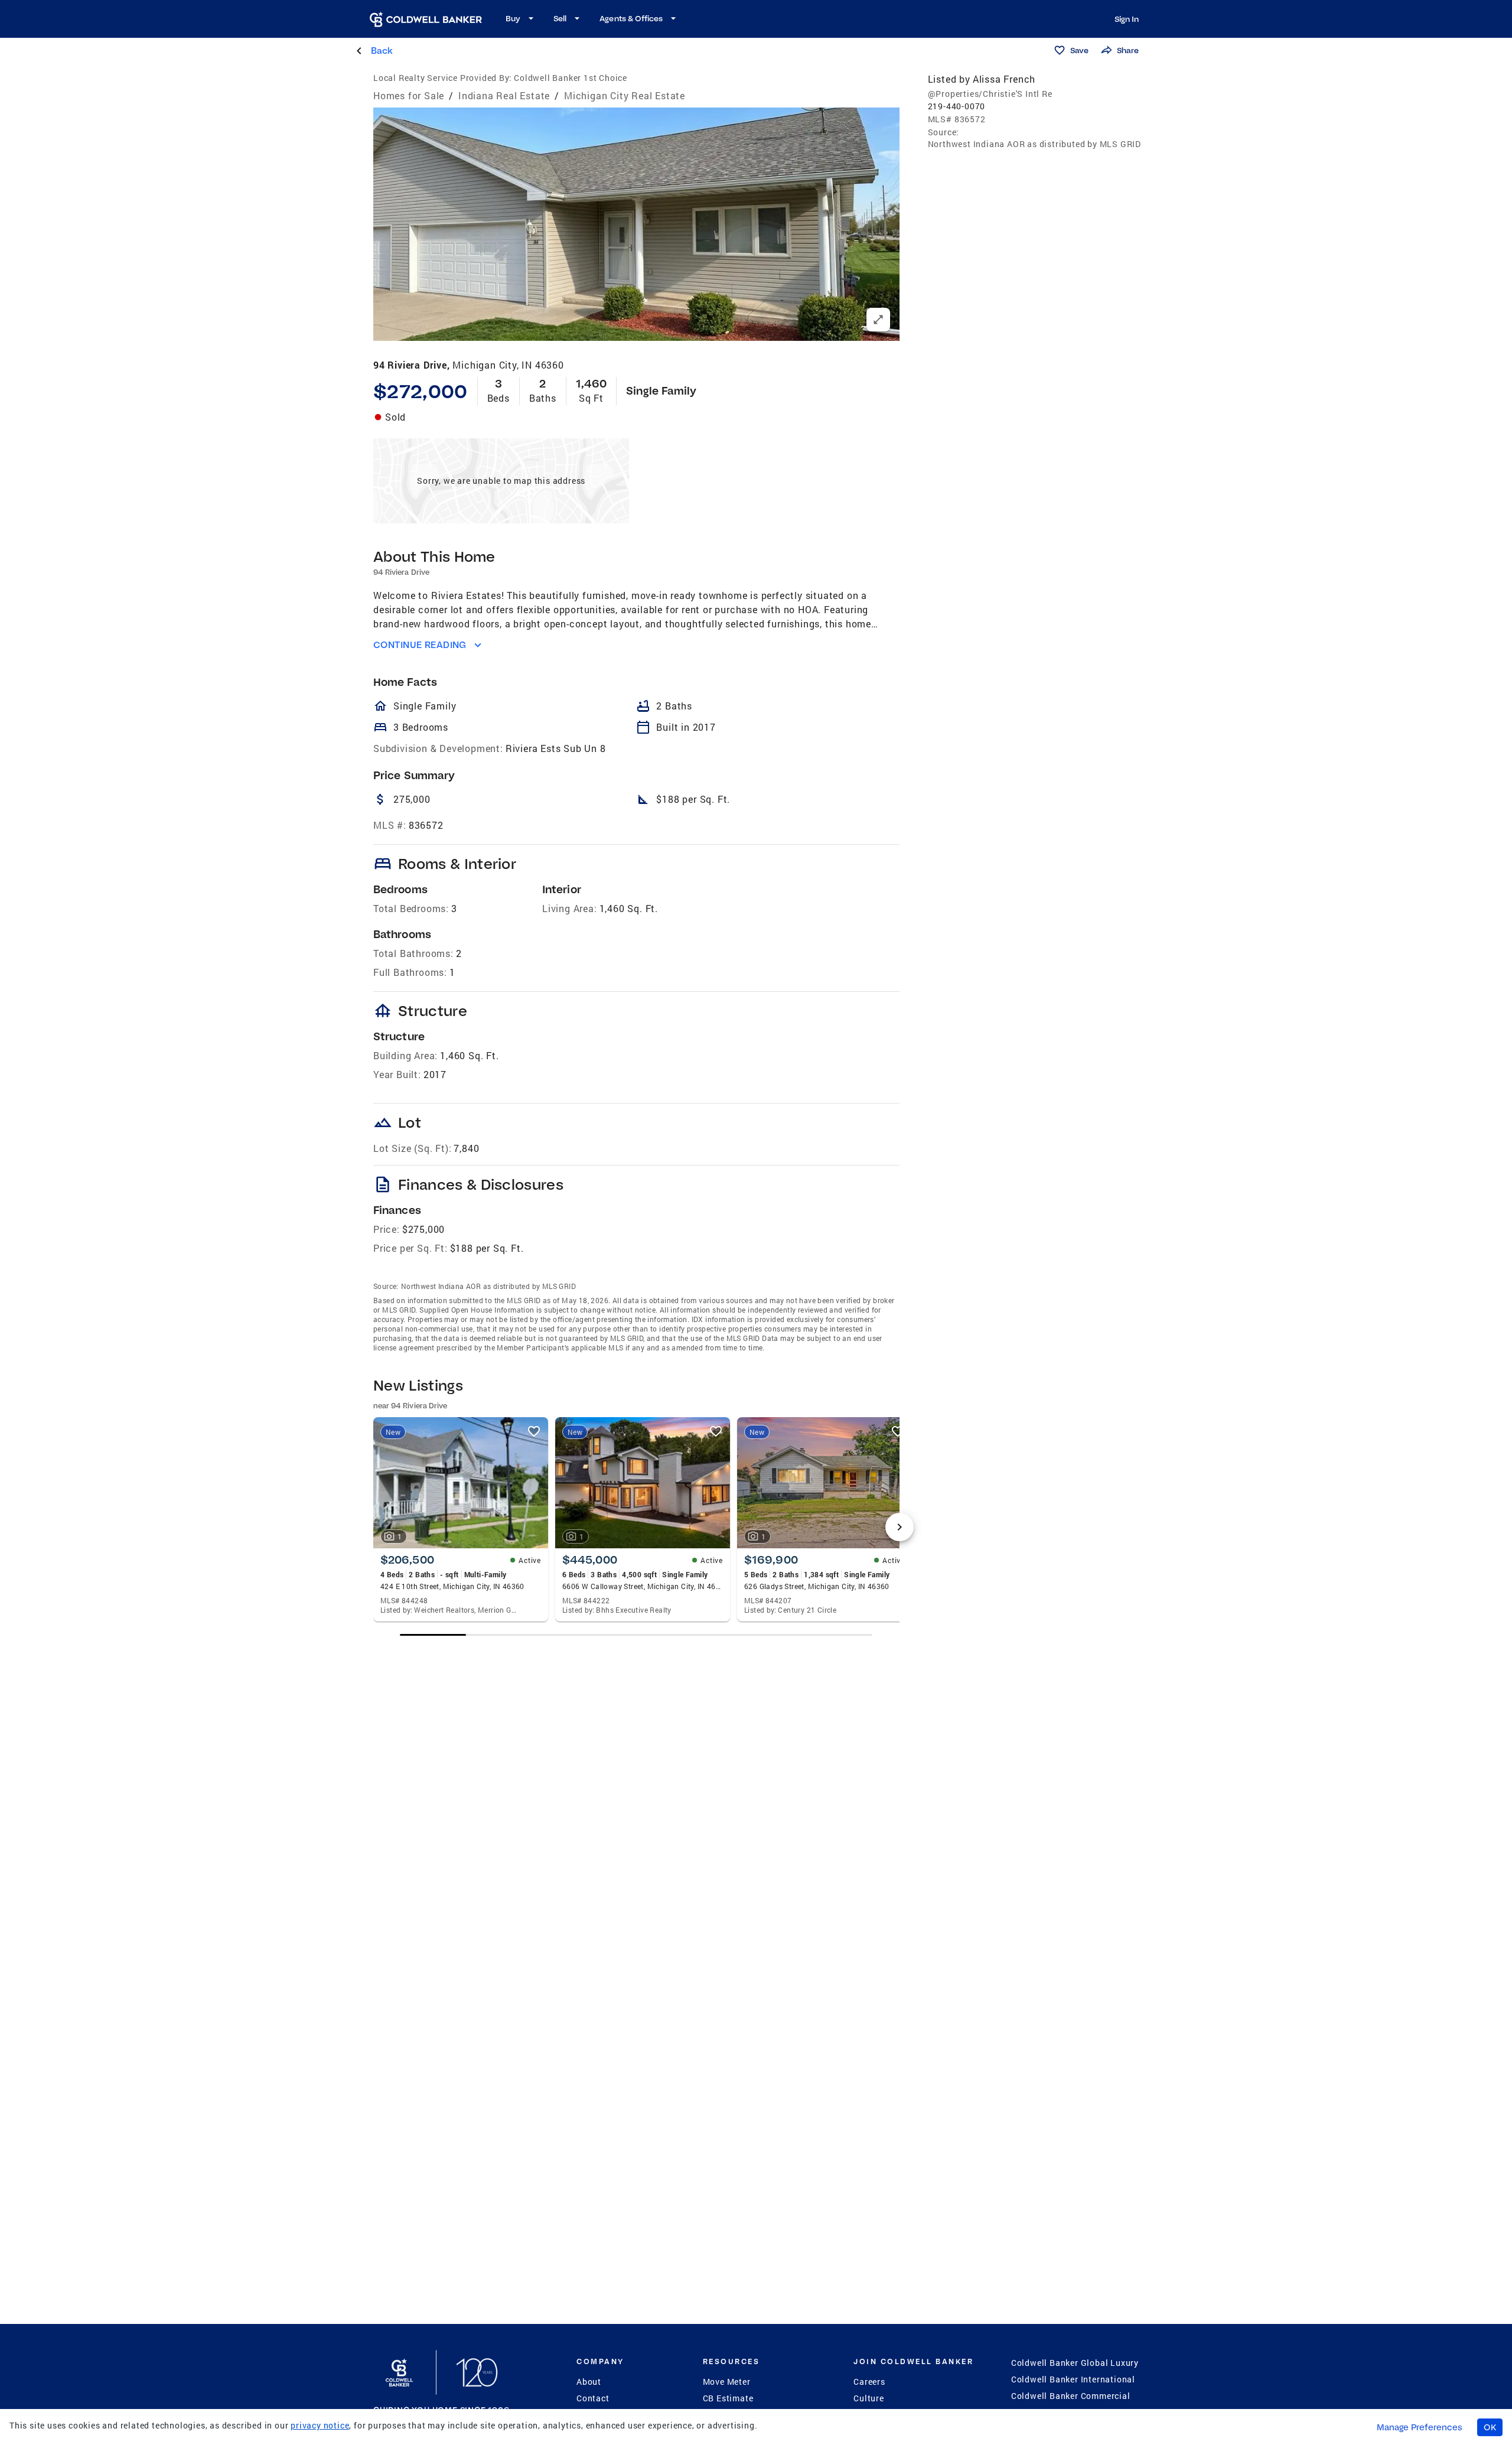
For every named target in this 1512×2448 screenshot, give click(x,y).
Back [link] (382, 51)
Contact (593, 2398)
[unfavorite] (534, 1431)
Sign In (1127, 19)
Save (1079, 50)
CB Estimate (728, 2398)
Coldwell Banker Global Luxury (1075, 2363)
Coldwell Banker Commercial (1071, 2396)
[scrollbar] (636, 1635)
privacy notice (320, 2425)
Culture (869, 2398)
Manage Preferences (1420, 2427)
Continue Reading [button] (420, 645)
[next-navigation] (900, 1527)
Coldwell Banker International (1073, 2379)
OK (1490, 2427)
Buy (513, 18)
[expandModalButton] (878, 320)
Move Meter (727, 2382)
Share (1128, 50)
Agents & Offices (631, 18)
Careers (869, 2382)
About (589, 2382)
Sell (560, 18)
